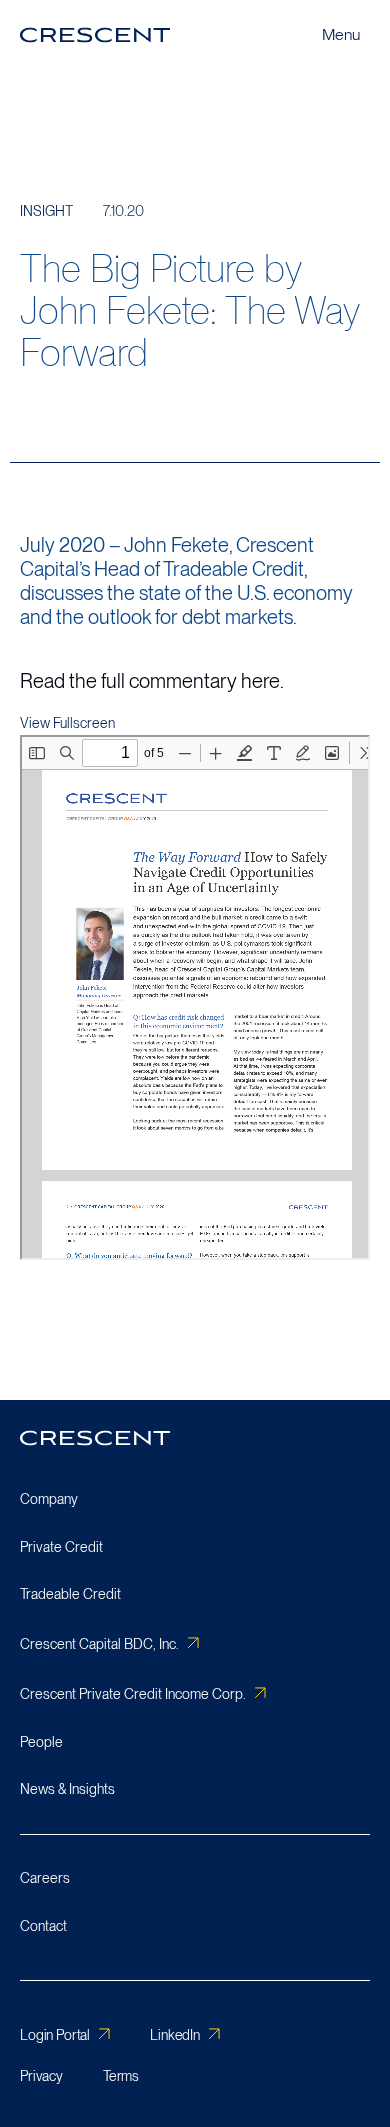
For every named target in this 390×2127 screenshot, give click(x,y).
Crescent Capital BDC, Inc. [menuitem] (99, 1644)
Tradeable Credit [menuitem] (70, 1594)
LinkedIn (175, 2035)
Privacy (41, 2076)
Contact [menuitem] (43, 1926)
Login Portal (55, 2035)
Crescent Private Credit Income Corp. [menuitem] (133, 1694)
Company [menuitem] (49, 1499)
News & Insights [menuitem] (67, 1789)
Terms (121, 2076)
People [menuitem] (41, 1742)
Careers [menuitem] (45, 1878)
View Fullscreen (67, 723)
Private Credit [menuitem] (61, 1547)
